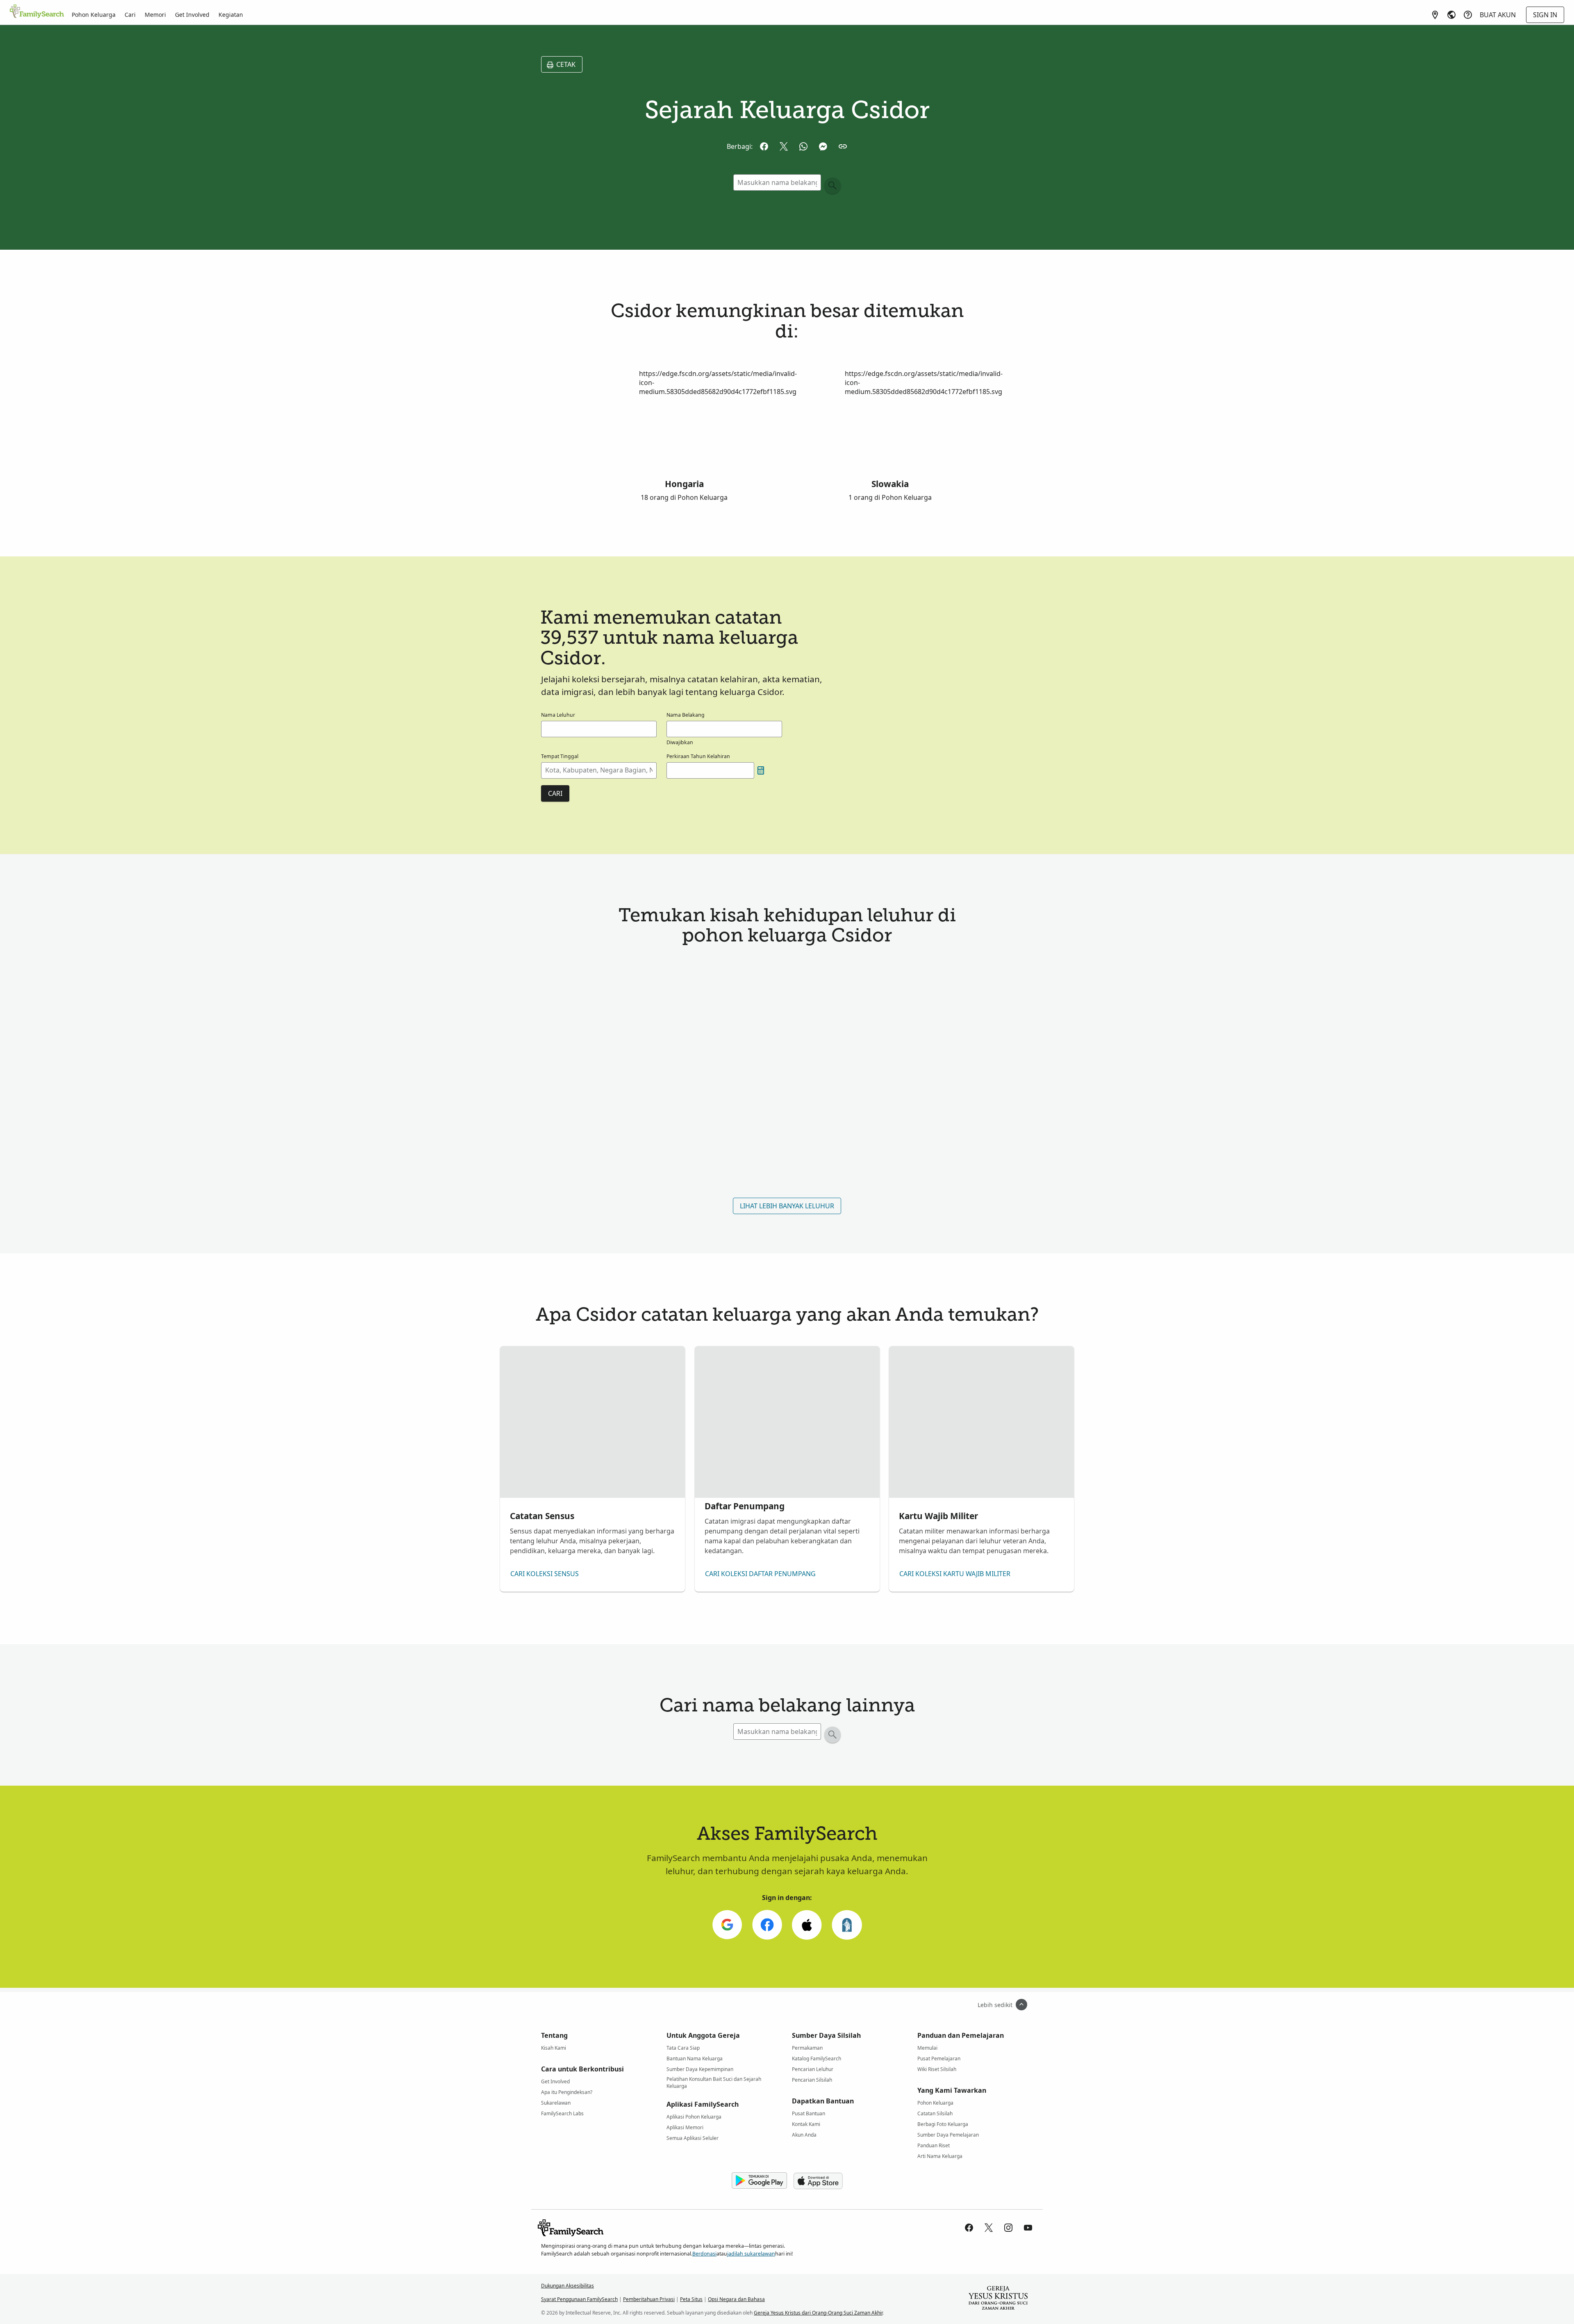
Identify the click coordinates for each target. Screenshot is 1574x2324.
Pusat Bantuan (809, 2113)
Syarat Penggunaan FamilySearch (579, 2299)
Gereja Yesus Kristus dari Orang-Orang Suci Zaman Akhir (818, 2313)
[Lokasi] (1435, 15)
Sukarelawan (556, 2103)
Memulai (927, 2048)
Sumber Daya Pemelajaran (948, 2135)
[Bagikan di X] (784, 146)
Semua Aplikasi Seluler (693, 2138)
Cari (130, 15)
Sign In (1545, 15)
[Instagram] (1008, 2228)
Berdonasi (704, 2254)
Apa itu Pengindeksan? (567, 2092)
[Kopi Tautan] (843, 146)
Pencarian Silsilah (812, 2080)
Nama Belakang (686, 715)
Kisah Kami (554, 2048)
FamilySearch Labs (562, 2113)
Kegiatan (231, 15)
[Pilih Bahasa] (1451, 15)
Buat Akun (1498, 15)
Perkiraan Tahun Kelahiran (698, 756)
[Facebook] (767, 1925)
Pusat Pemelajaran (939, 2059)
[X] (989, 2228)
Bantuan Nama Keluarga (695, 2059)
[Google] (727, 1925)
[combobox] (599, 770)
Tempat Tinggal (560, 756)
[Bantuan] (1468, 15)
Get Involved (192, 15)
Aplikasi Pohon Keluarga (694, 2117)
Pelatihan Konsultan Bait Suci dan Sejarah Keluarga (714, 2080)
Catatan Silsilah (935, 2113)
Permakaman (807, 2048)
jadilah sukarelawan (751, 2254)
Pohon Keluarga (94, 15)
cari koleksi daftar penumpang (760, 1574)
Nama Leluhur (558, 715)
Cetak (566, 64)
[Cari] (832, 186)
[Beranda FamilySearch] (37, 12)
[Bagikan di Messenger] (823, 146)
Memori (155, 15)
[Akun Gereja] (847, 1925)
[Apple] (807, 1925)
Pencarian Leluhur (813, 2069)
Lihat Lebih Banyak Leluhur (787, 1206)
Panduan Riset (934, 2145)
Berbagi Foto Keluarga (943, 2124)
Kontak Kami (806, 2124)
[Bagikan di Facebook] (764, 146)
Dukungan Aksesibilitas (568, 2286)
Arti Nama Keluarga (940, 2156)
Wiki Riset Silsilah (937, 2069)
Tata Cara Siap (683, 2048)
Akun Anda (804, 2135)
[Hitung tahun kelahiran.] (761, 770)
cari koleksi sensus (545, 1574)
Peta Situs (691, 2299)
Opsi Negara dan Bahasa (736, 2299)
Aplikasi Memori (685, 2127)
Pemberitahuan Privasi (649, 2299)
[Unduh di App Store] (818, 2181)
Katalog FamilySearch (817, 2059)
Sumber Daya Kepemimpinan (700, 2069)
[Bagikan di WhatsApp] (803, 146)
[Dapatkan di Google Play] (759, 2181)
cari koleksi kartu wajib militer (955, 1574)
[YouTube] (1028, 2228)
